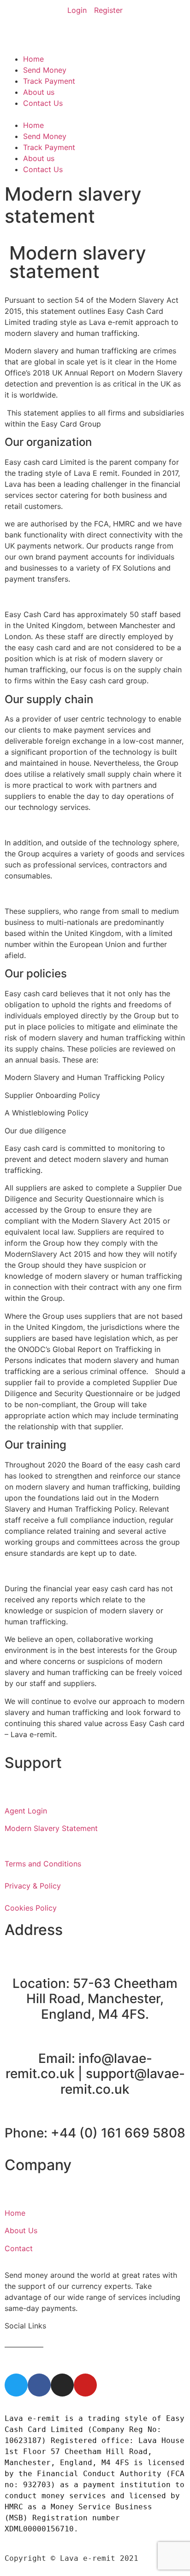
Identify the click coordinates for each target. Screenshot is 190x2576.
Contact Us (43, 103)
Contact (19, 2248)
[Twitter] (16, 2385)
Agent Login (26, 1811)
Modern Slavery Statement (51, 1828)
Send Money (45, 70)
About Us (21, 2230)
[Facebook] (39, 2385)
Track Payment (49, 81)
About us (39, 92)
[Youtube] (85, 2385)
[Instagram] (62, 2385)
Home (33, 59)
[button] (95, 114)
